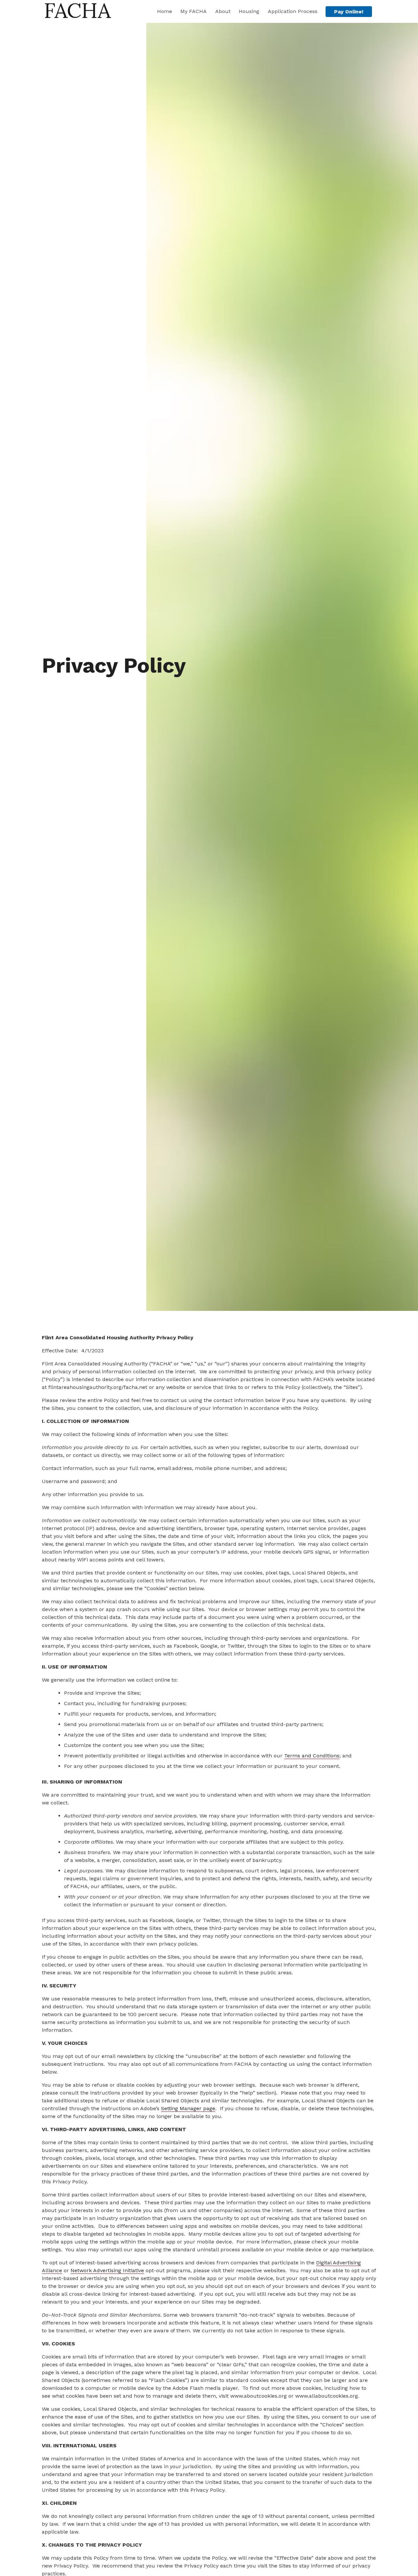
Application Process (293, 11)
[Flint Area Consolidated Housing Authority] (78, 14)
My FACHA (193, 11)
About (223, 11)
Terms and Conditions (312, 1756)
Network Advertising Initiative (107, 2270)
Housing (249, 11)
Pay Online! (349, 12)
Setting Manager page (188, 2108)
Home (165, 11)
